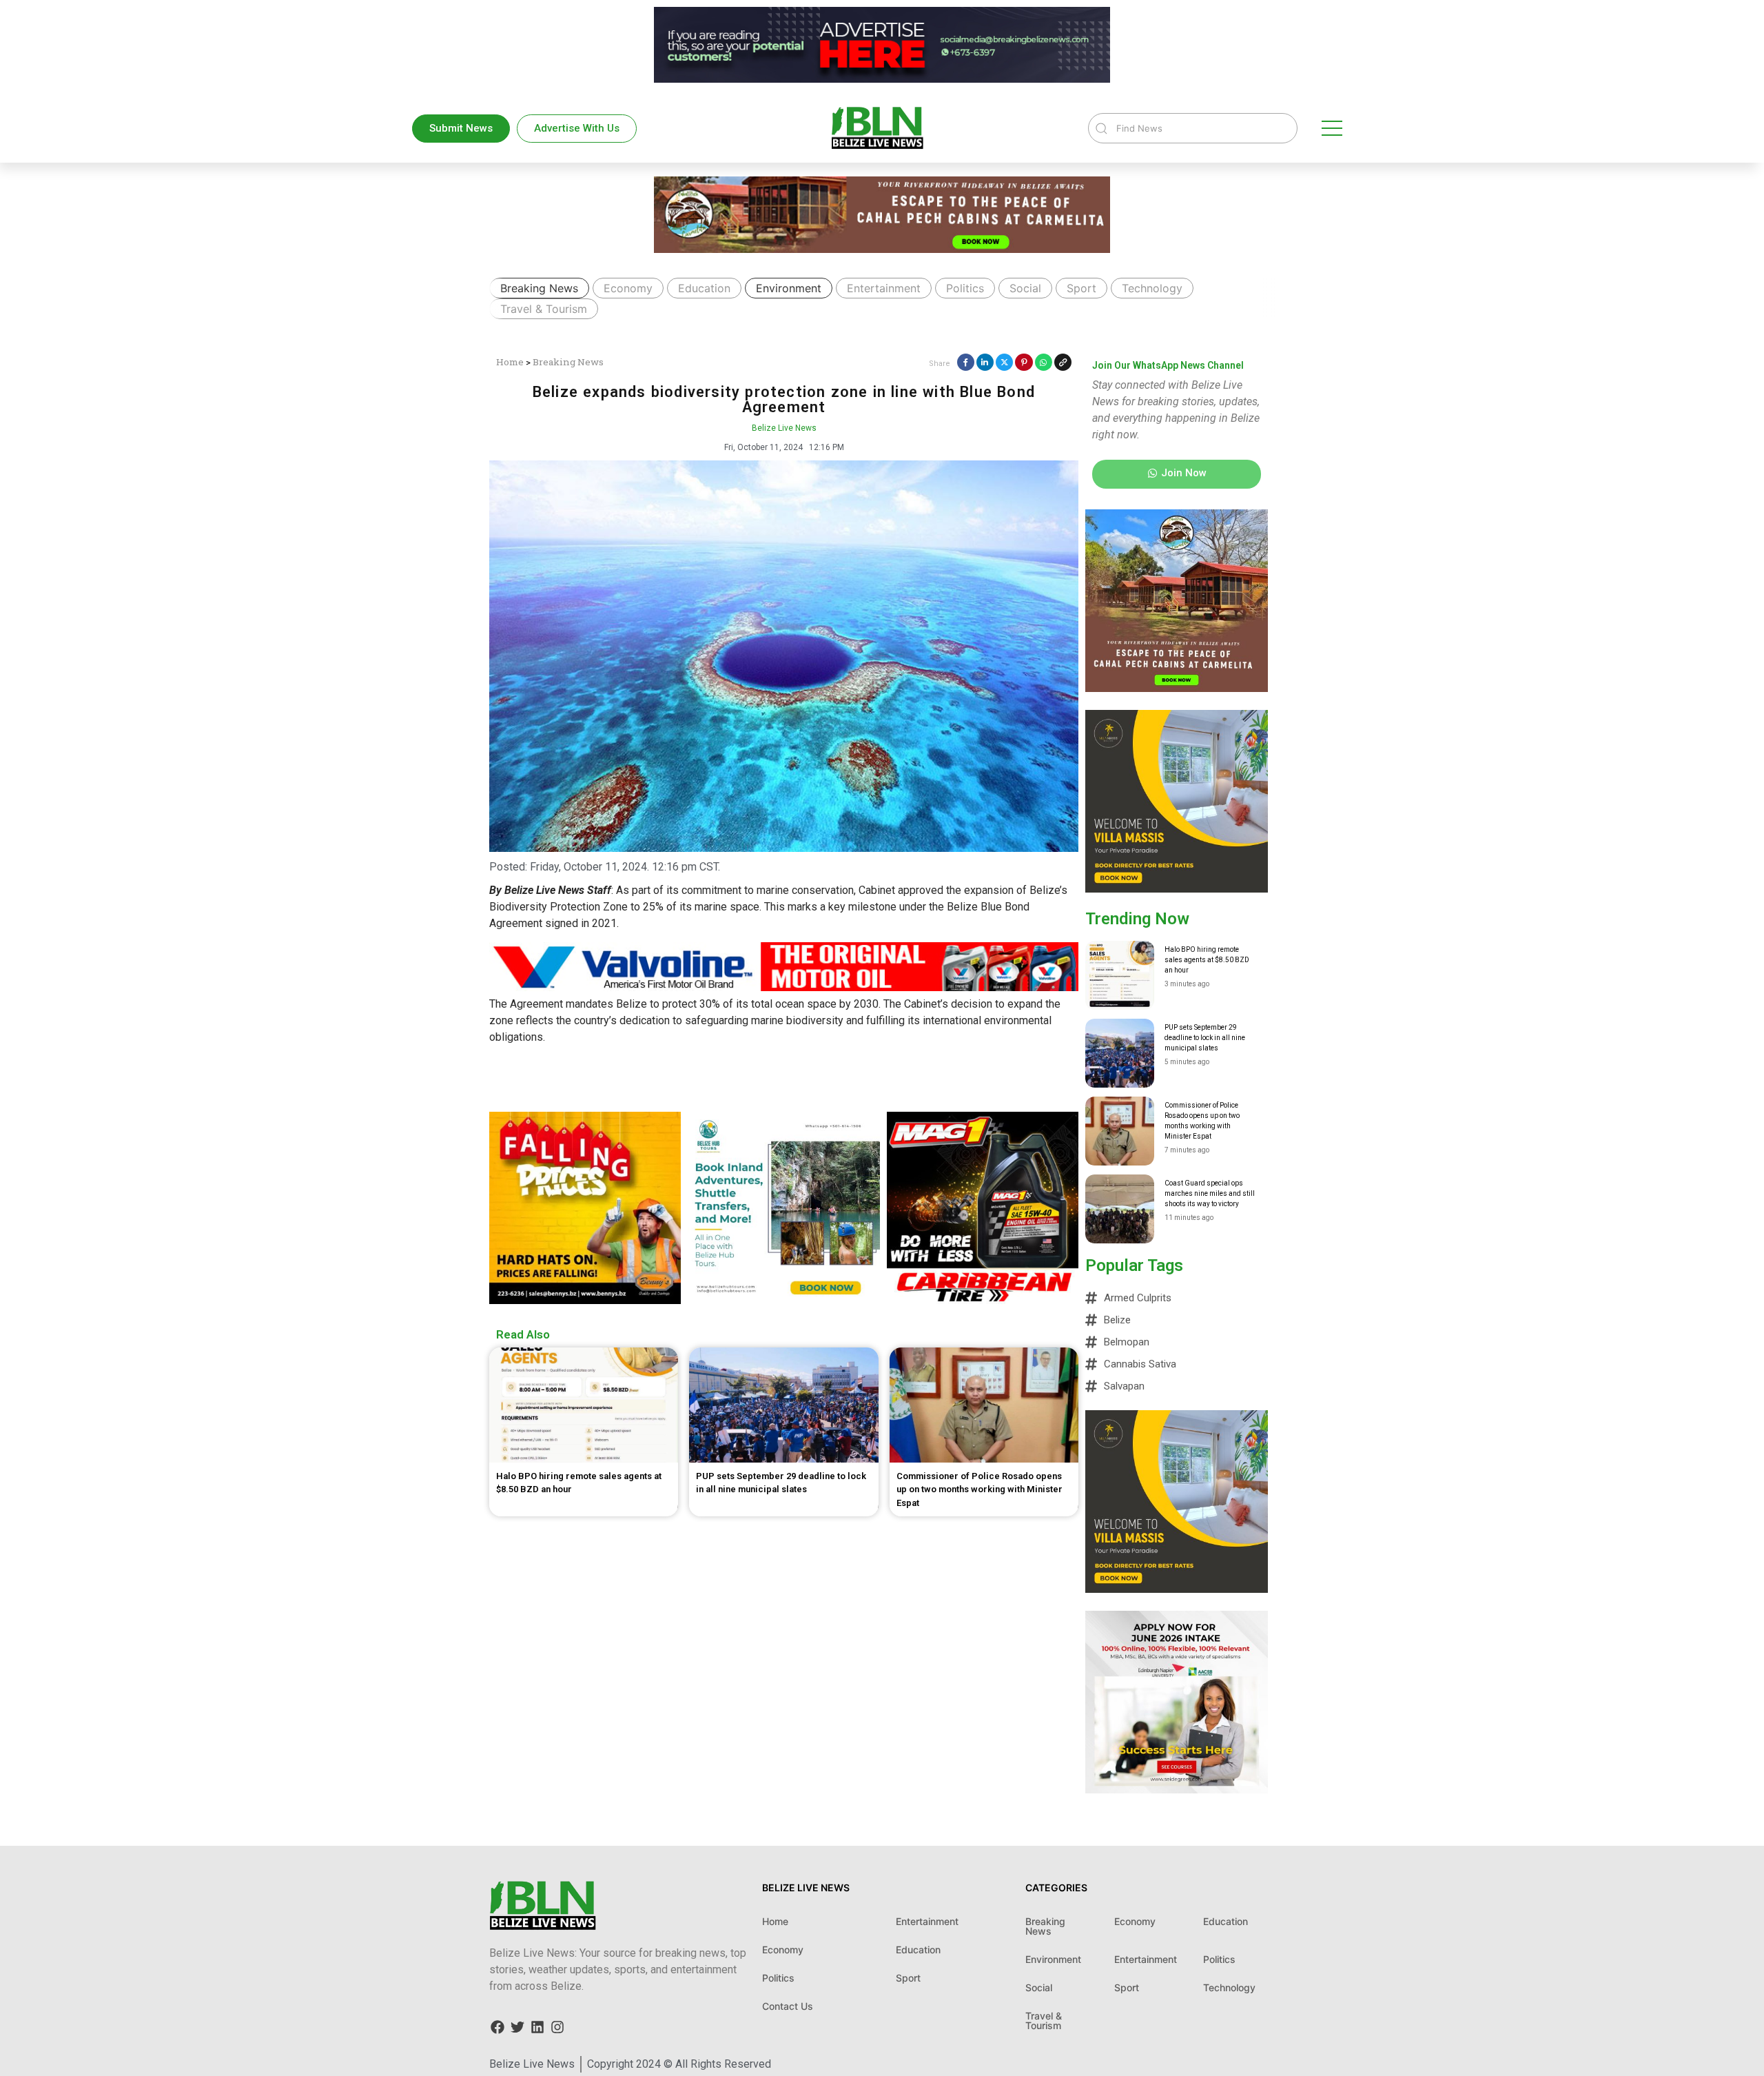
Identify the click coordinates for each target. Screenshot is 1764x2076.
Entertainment (884, 288)
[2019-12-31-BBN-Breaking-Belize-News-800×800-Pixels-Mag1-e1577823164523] (983, 1300)
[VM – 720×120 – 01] (882, 79)
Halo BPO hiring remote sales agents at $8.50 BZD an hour (1207, 960)
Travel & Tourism (544, 309)
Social (1025, 288)
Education (704, 288)
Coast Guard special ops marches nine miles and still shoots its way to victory (1210, 1193)
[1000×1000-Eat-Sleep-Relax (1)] (1177, 888)
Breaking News (539, 288)
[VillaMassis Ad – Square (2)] (1177, 688)
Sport (1081, 288)
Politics (965, 288)
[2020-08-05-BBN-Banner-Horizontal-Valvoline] (784, 987)
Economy (628, 288)
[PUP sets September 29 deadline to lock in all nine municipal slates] (1120, 1053)
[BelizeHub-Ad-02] (783, 1300)
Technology (1152, 288)
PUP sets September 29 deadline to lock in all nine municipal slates (1205, 1038)
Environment (789, 288)
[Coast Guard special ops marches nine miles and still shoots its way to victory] (1120, 1209)
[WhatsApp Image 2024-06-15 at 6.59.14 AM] (585, 1300)
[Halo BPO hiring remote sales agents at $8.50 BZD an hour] (1120, 975)
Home (510, 362)
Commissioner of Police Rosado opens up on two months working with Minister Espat (1202, 1121)
